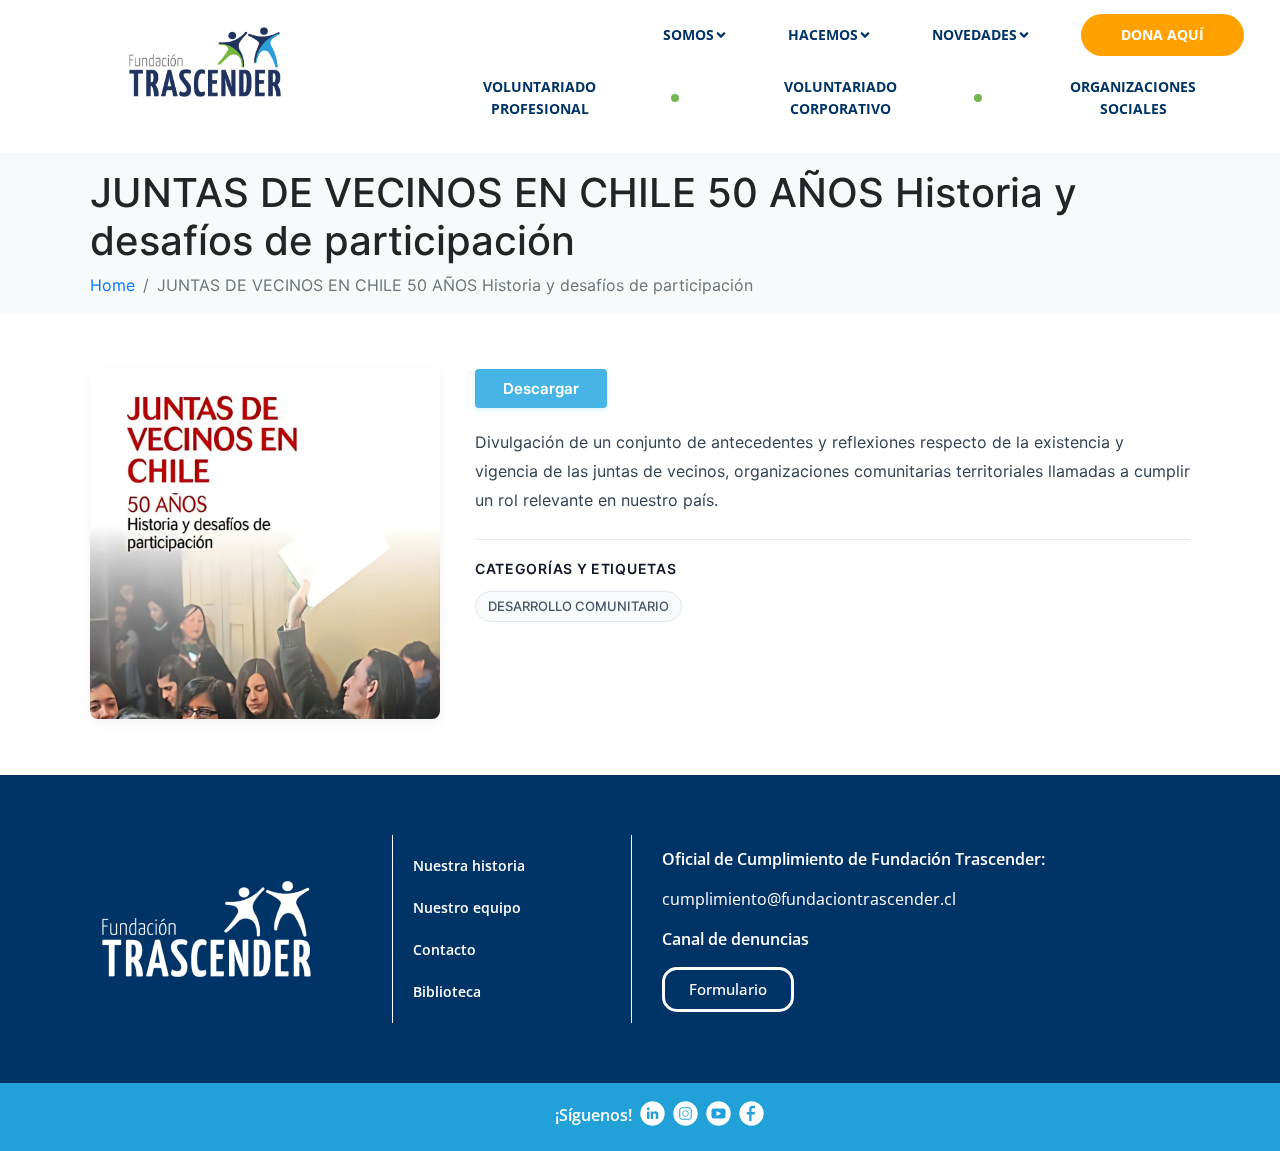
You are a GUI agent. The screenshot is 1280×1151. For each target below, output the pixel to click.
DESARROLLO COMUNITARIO (578, 606)
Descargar (541, 388)
